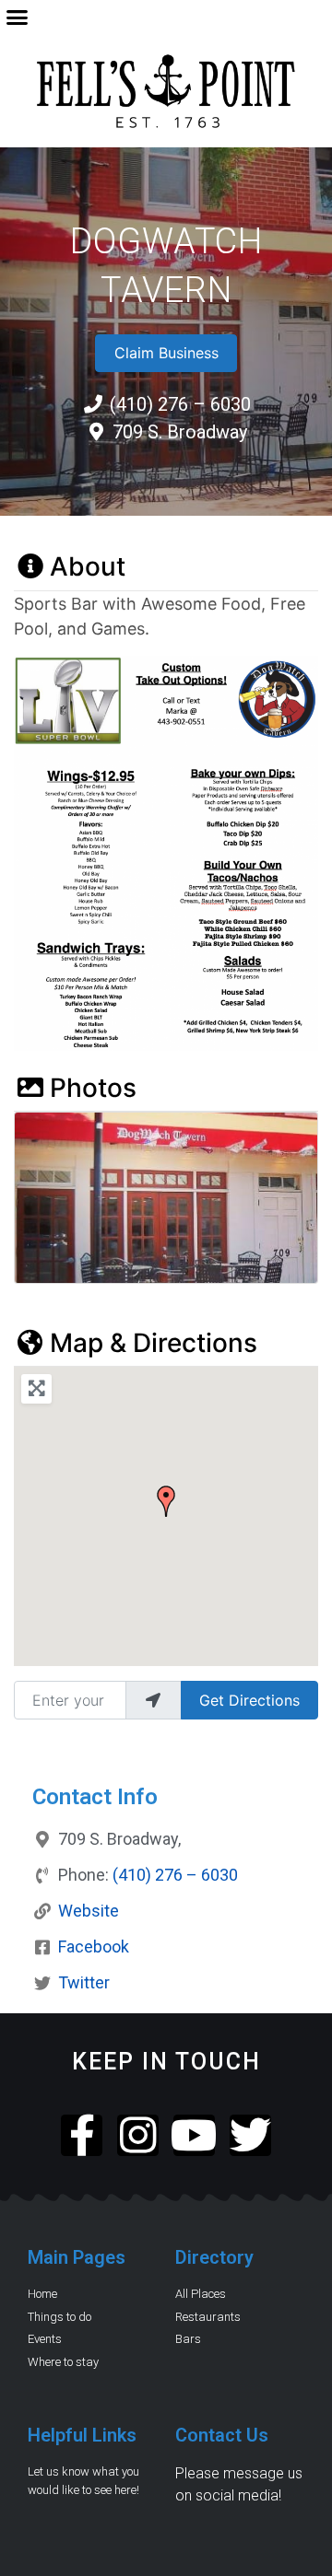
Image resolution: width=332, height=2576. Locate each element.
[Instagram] (138, 2135)
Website (89, 1911)
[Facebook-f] (82, 2135)
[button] (18, 17)
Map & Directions (154, 1343)
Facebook (94, 1947)
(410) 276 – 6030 (175, 1875)
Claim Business (166, 353)
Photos (93, 1088)
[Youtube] (194, 2135)
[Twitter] (250, 2135)
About (88, 566)
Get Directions (249, 1700)
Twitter (84, 1982)
